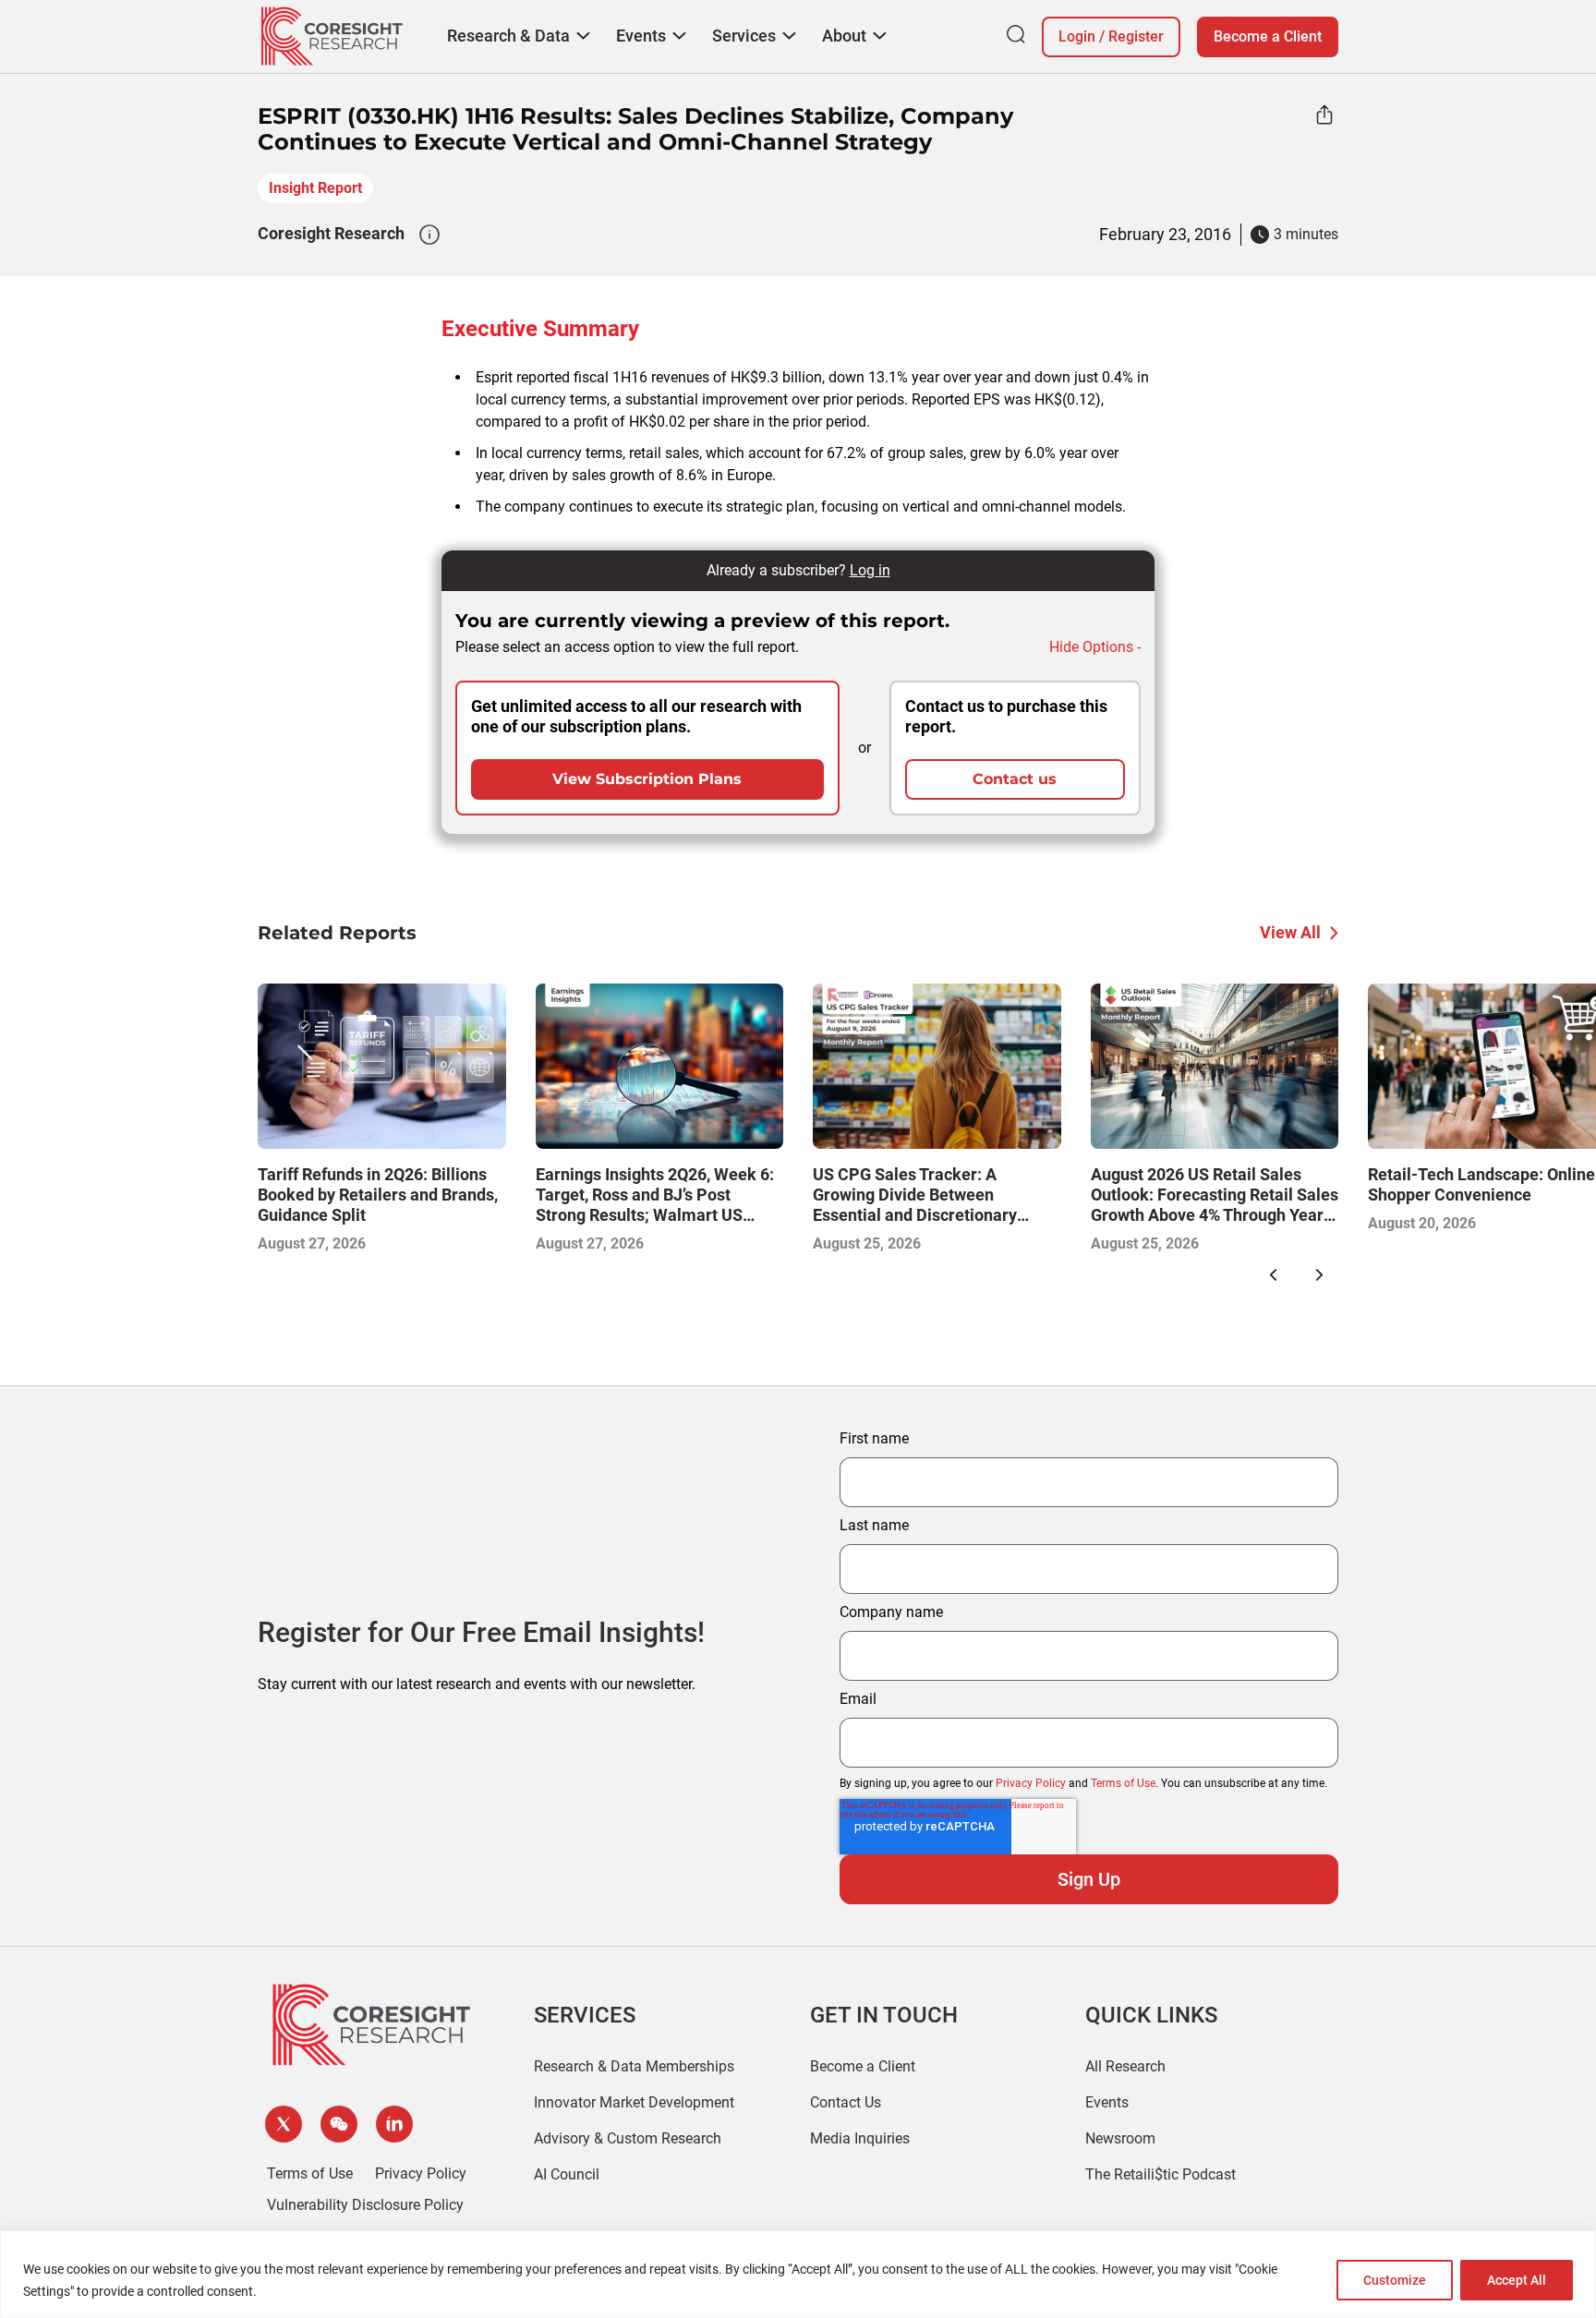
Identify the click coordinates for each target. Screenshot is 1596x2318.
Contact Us (846, 2102)
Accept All (1517, 2280)
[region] (798, 2274)
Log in (870, 570)
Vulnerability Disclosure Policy (365, 2205)
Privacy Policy (1031, 1783)
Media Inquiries (860, 2138)
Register (1136, 36)
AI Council (567, 2174)
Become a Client (1268, 36)
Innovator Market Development (634, 2102)
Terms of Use (1123, 1783)
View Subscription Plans (647, 779)
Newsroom (1120, 2138)
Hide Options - (1095, 647)
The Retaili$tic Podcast (1161, 2174)
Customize (1395, 2280)
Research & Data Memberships (634, 2066)
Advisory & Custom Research (628, 2138)
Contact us (1015, 779)
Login (1077, 36)
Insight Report (315, 188)
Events (1107, 2102)
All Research (1125, 2066)
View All (1290, 932)
